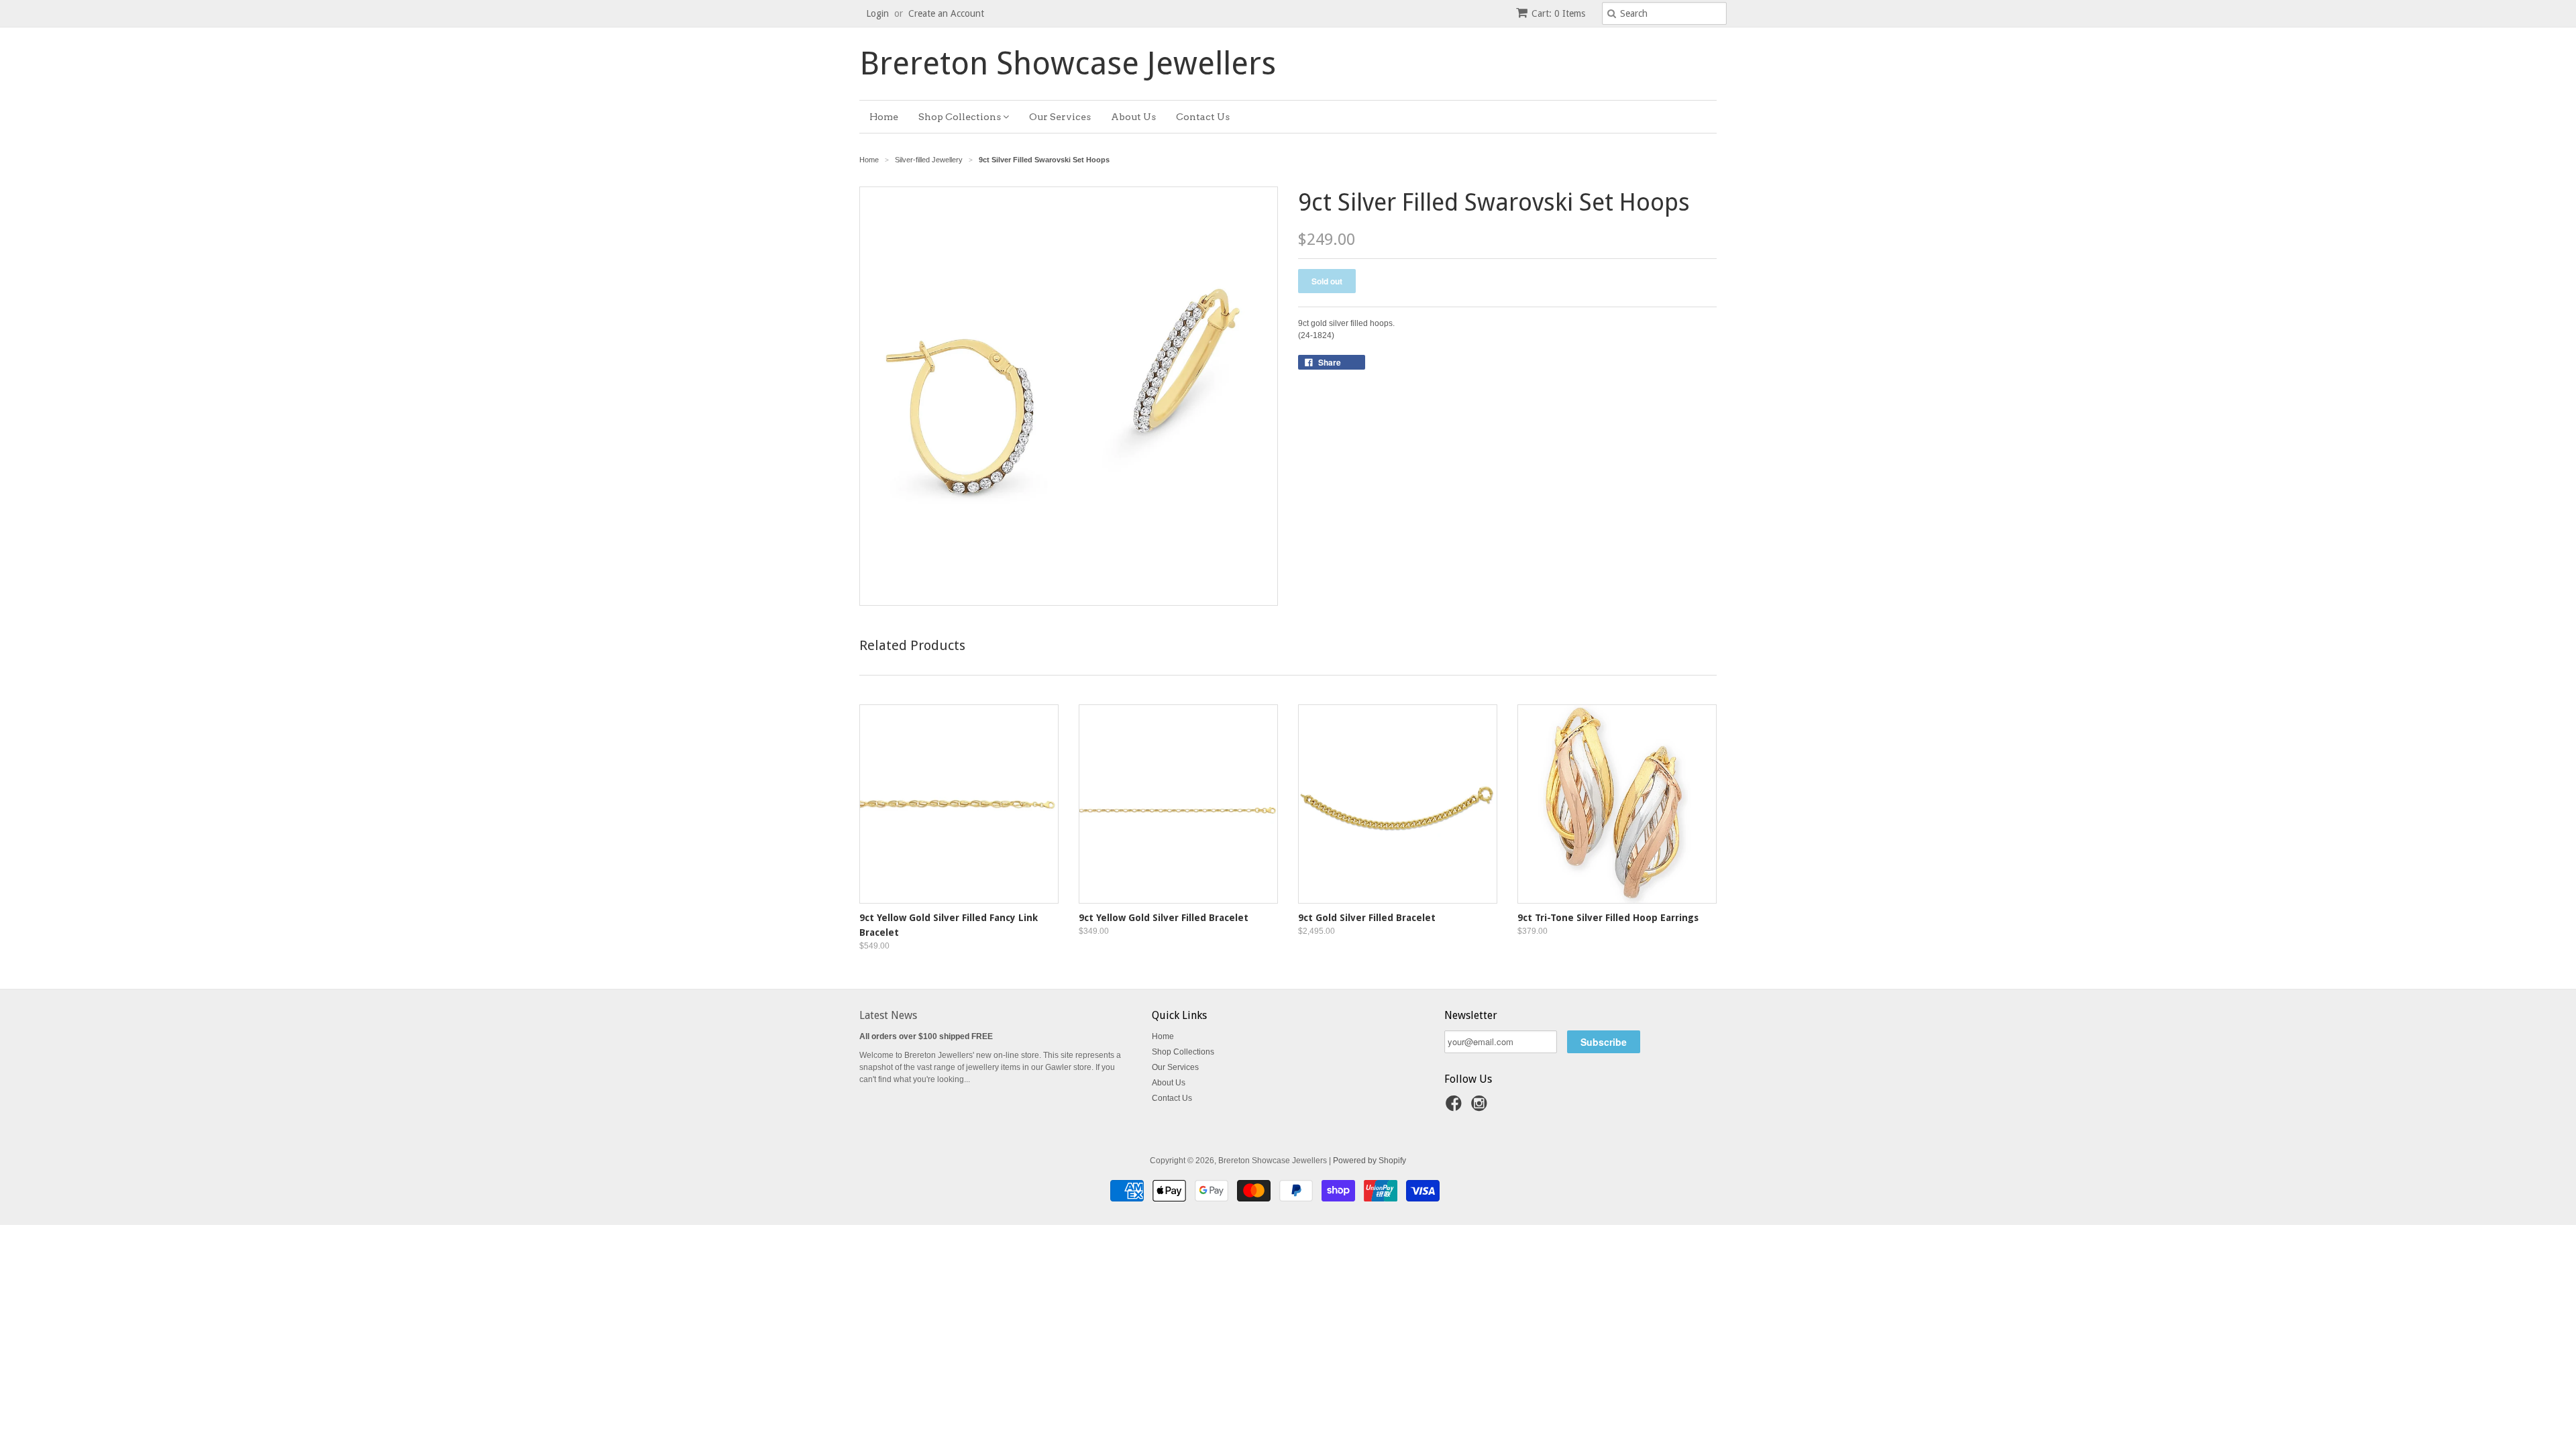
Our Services (1060, 117)
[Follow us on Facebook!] (1456, 1108)
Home (884, 117)
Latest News (888, 1015)
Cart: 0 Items (1558, 13)
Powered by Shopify (1370, 1161)
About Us (1133, 117)
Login (877, 13)
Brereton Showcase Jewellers (1068, 64)
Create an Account (946, 13)
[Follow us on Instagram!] (1481, 1108)
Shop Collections (961, 117)
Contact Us (1203, 117)
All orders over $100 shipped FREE (926, 1036)
